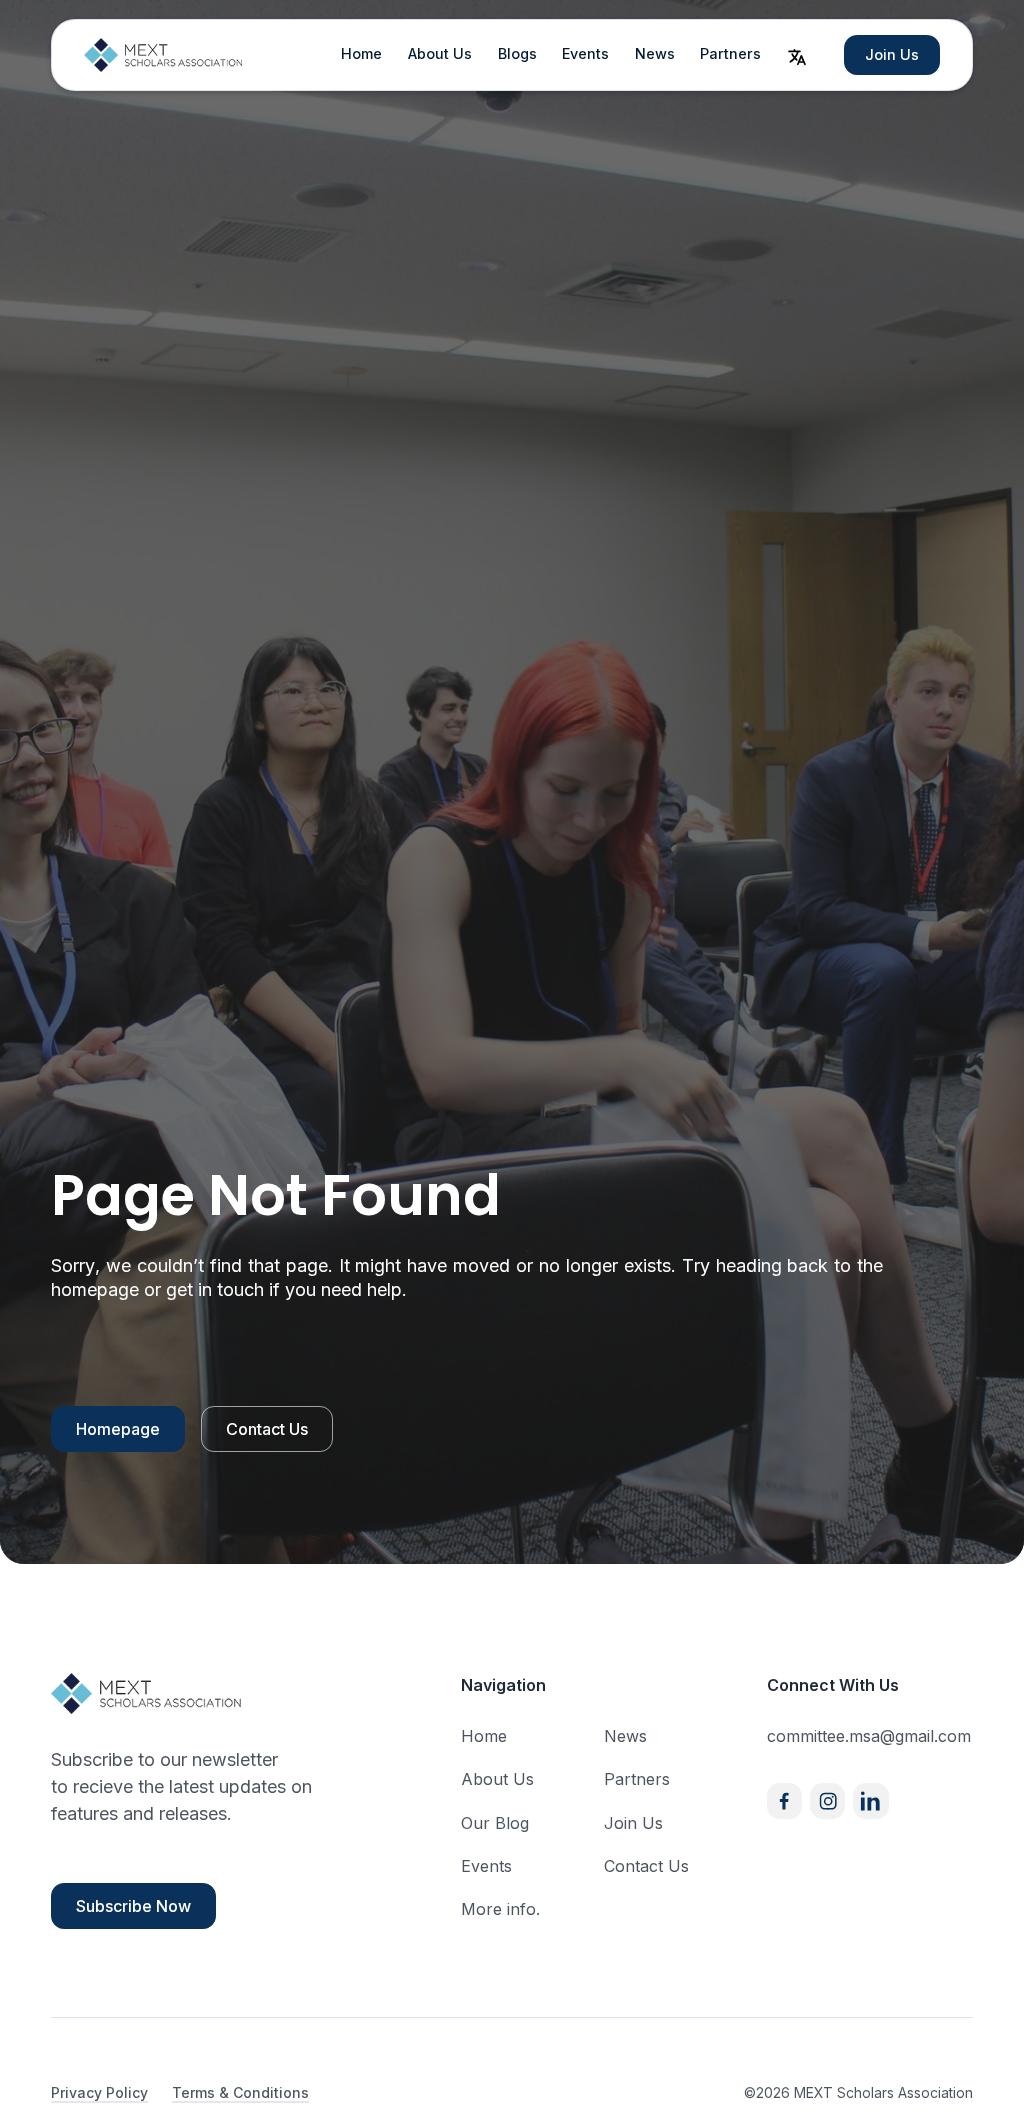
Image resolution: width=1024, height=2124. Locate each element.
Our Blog (495, 1823)
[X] (870, 1800)
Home (361, 53)
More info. (500, 1909)
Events (585, 53)
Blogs (517, 53)
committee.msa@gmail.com (869, 1736)
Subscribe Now (133, 1906)
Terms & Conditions (240, 2092)
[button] (797, 55)
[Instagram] (827, 1800)
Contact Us (267, 1429)
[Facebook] (784, 1800)
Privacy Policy (99, 2092)
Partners (730, 53)
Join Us (892, 54)
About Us (440, 53)
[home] (164, 55)
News (655, 53)
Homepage (118, 1429)
